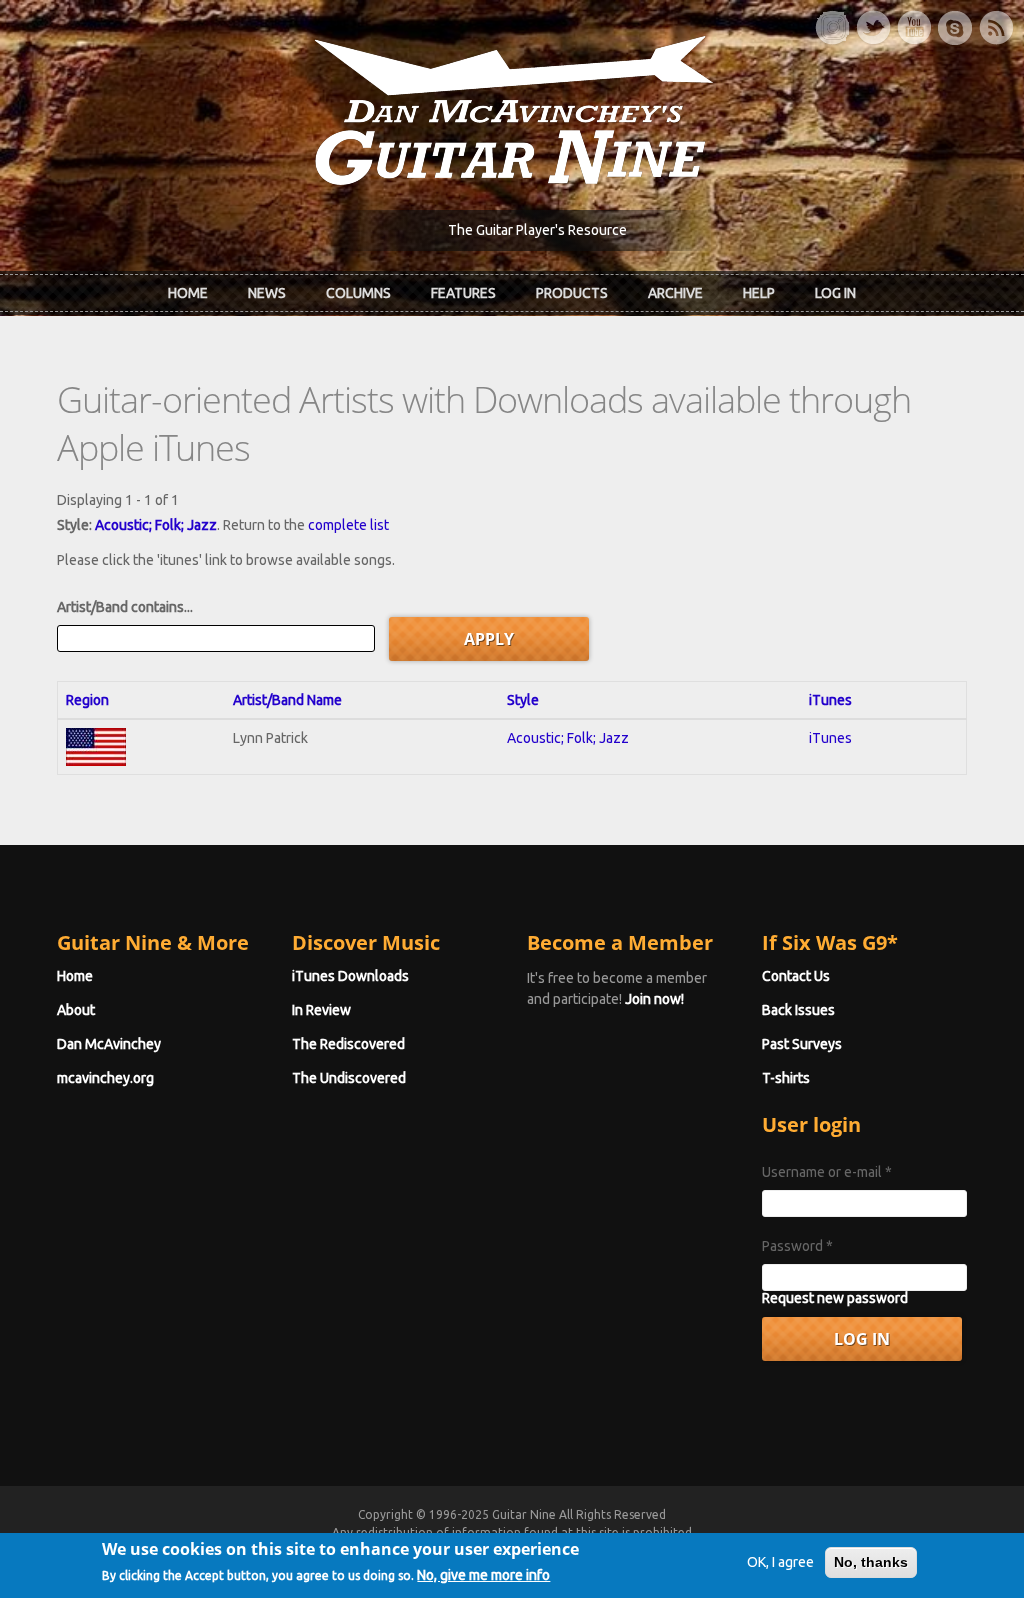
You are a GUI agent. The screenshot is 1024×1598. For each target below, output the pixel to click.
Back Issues (798, 1010)
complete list (348, 525)
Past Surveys (802, 1044)
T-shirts (786, 1078)
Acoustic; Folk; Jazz (156, 525)
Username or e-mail (827, 1172)
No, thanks (871, 1562)
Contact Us (796, 976)
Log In (835, 293)
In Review (321, 1010)
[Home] (512, 109)
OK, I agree (780, 1562)
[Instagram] (832, 28)
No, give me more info (483, 1575)
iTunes (830, 700)
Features (463, 293)
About (76, 1010)
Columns (358, 293)
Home (188, 293)
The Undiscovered (349, 1078)
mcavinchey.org (105, 1078)
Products (572, 293)
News (267, 293)
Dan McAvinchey (109, 1044)
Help (759, 293)
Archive (675, 293)
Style (523, 700)
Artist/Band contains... (125, 607)
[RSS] (996, 28)
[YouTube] (914, 28)
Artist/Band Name (287, 700)
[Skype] (955, 28)
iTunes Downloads (350, 976)
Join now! (654, 999)
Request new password (835, 1298)
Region (87, 700)
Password (797, 1246)
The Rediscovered (348, 1044)
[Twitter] (873, 28)
